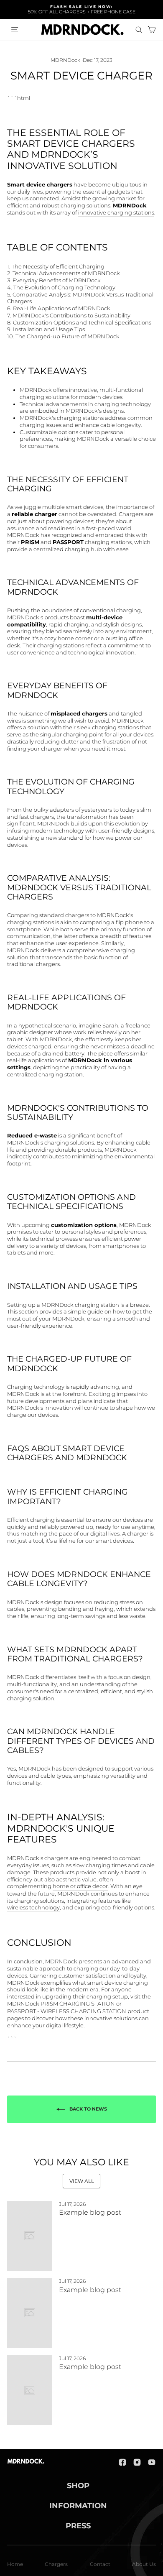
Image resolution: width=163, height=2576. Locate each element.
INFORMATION (78, 2506)
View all (82, 2181)
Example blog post (90, 2212)
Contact (100, 2564)
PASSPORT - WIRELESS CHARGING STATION (67, 2011)
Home (15, 2564)
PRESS (78, 2526)
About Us (144, 2564)
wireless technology (33, 1908)
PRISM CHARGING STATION (78, 2004)
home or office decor (80, 1886)
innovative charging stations (116, 213)
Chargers (56, 2564)
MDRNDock (65, 60)
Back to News (88, 2109)
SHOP (78, 2486)
